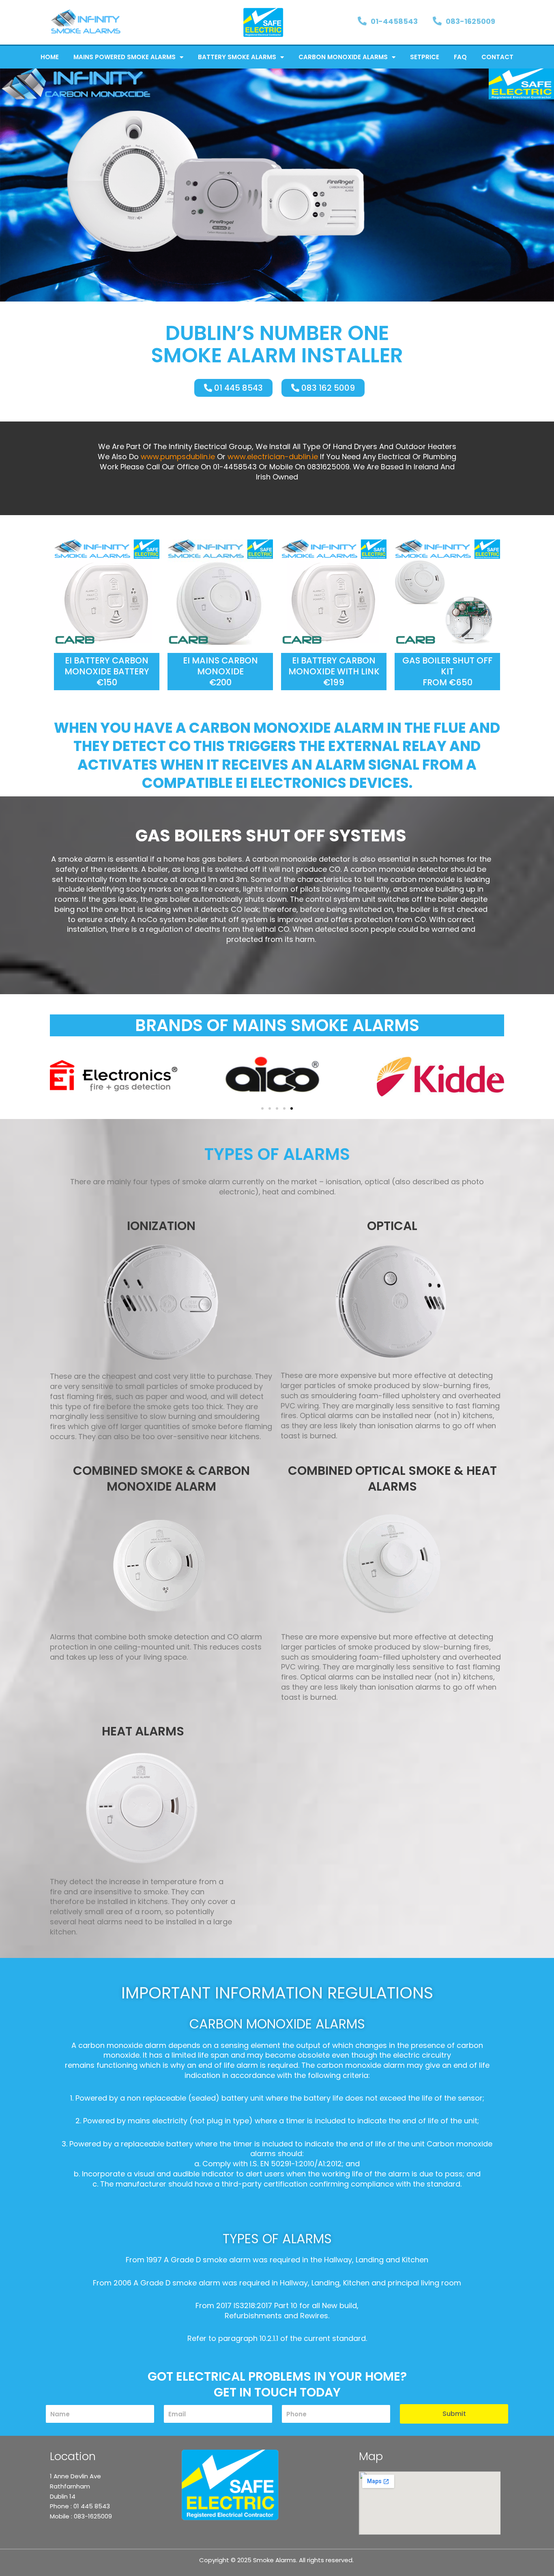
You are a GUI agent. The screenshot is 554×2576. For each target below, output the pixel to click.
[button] (58, 1076)
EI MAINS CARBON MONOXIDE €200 (220, 672)
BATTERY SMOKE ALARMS (237, 57)
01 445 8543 (92, 2506)
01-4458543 (394, 21)
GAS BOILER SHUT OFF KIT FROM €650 (447, 672)
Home (50, 57)
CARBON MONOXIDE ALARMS (343, 57)
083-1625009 (470, 21)
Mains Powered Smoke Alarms (125, 57)
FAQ (460, 57)
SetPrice (425, 57)
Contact (497, 57)
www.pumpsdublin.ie (178, 457)
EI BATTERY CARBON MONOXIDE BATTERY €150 (107, 672)
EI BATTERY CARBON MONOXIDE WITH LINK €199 (334, 672)
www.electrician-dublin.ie (273, 457)
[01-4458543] (362, 21)
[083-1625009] (437, 21)
